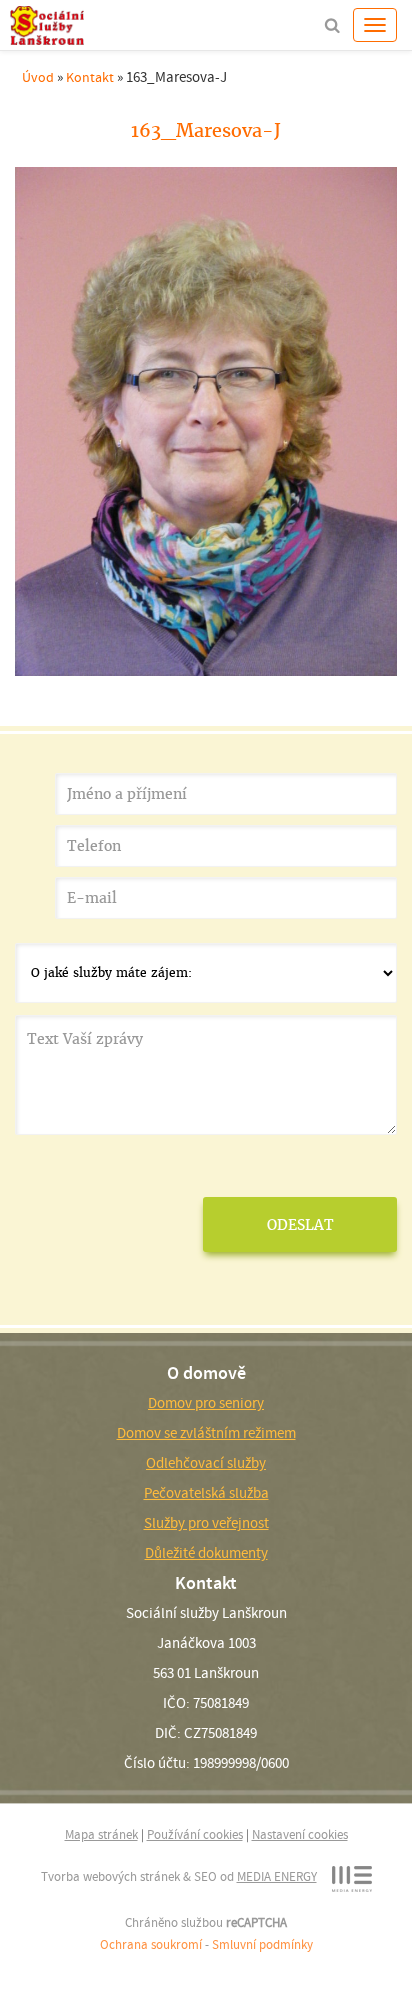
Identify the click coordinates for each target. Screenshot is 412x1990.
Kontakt (90, 77)
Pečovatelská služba (206, 1493)
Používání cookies (195, 1834)
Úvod (38, 77)
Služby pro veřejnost (206, 1523)
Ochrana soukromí (151, 1944)
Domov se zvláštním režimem (206, 1433)
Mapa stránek (101, 1834)
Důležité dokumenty (206, 1553)
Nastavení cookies (300, 1834)
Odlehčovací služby (206, 1463)
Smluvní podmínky (262, 1944)
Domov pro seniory (206, 1403)
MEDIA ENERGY (277, 1876)
